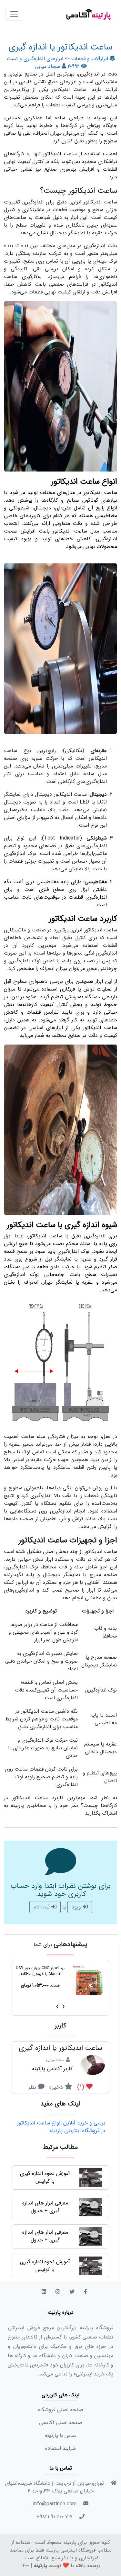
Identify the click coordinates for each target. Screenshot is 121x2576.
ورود (77, 1907)
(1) (82, 2087)
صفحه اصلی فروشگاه (61, 2410)
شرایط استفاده (60, 2448)
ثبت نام (42, 1907)
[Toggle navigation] (14, 14)
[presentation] (63, 2007)
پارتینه (40, 2566)
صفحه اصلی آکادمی (61, 2423)
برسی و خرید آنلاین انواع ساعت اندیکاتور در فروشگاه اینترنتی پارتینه (61, 2127)
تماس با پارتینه (61, 2435)
